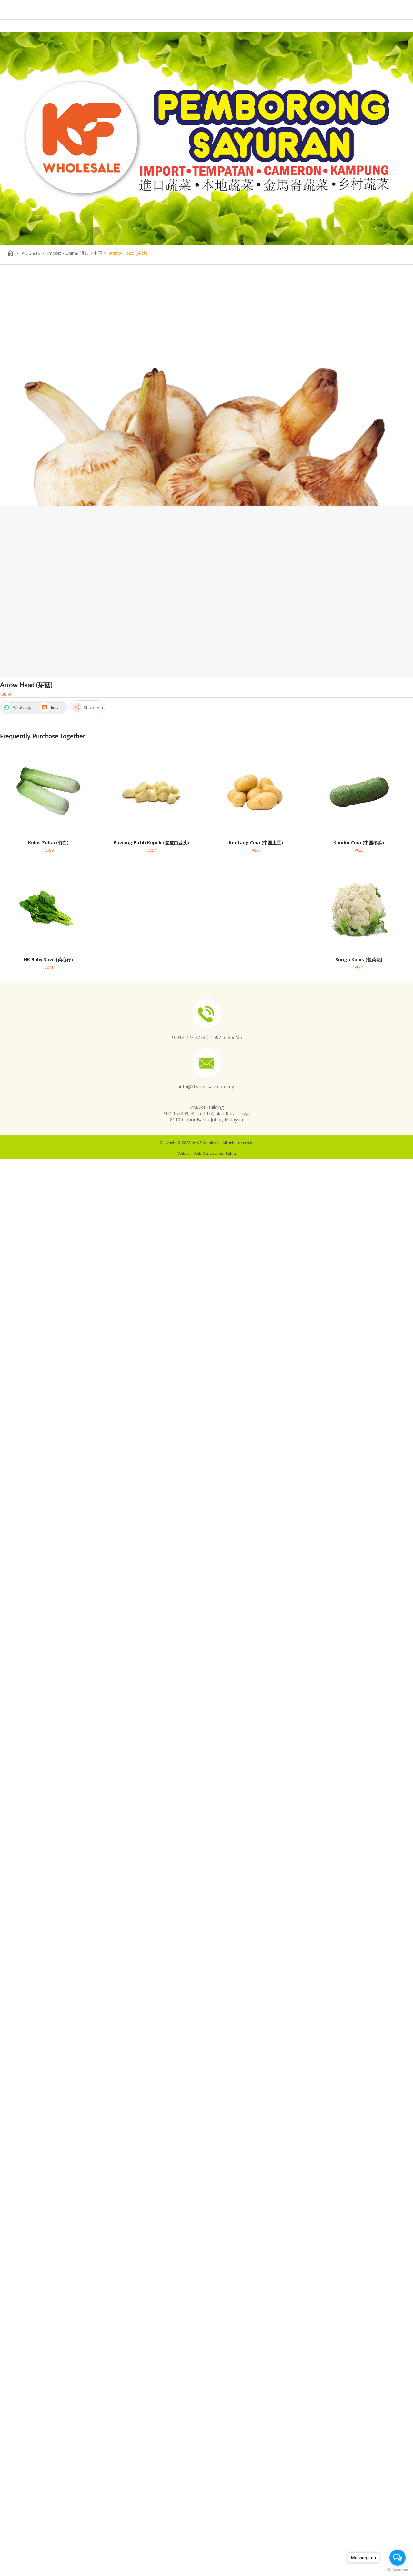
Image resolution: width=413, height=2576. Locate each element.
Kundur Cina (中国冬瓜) (359, 842)
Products (33, 253)
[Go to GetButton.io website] (398, 2570)
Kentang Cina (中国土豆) (256, 842)
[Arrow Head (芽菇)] (206, 471)
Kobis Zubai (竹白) (48, 842)
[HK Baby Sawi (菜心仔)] (49, 908)
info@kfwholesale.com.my (206, 1087)
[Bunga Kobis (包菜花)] (359, 908)
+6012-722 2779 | (190, 1037)
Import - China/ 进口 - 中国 (77, 253)
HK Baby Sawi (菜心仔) (48, 960)
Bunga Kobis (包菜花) (359, 960)
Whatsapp (22, 707)
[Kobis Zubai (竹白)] (49, 791)
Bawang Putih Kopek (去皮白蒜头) (151, 842)
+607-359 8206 (226, 1037)
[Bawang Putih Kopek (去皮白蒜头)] (151, 791)
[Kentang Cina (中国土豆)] (256, 791)
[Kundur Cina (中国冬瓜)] (359, 791)
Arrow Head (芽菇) (128, 253)
